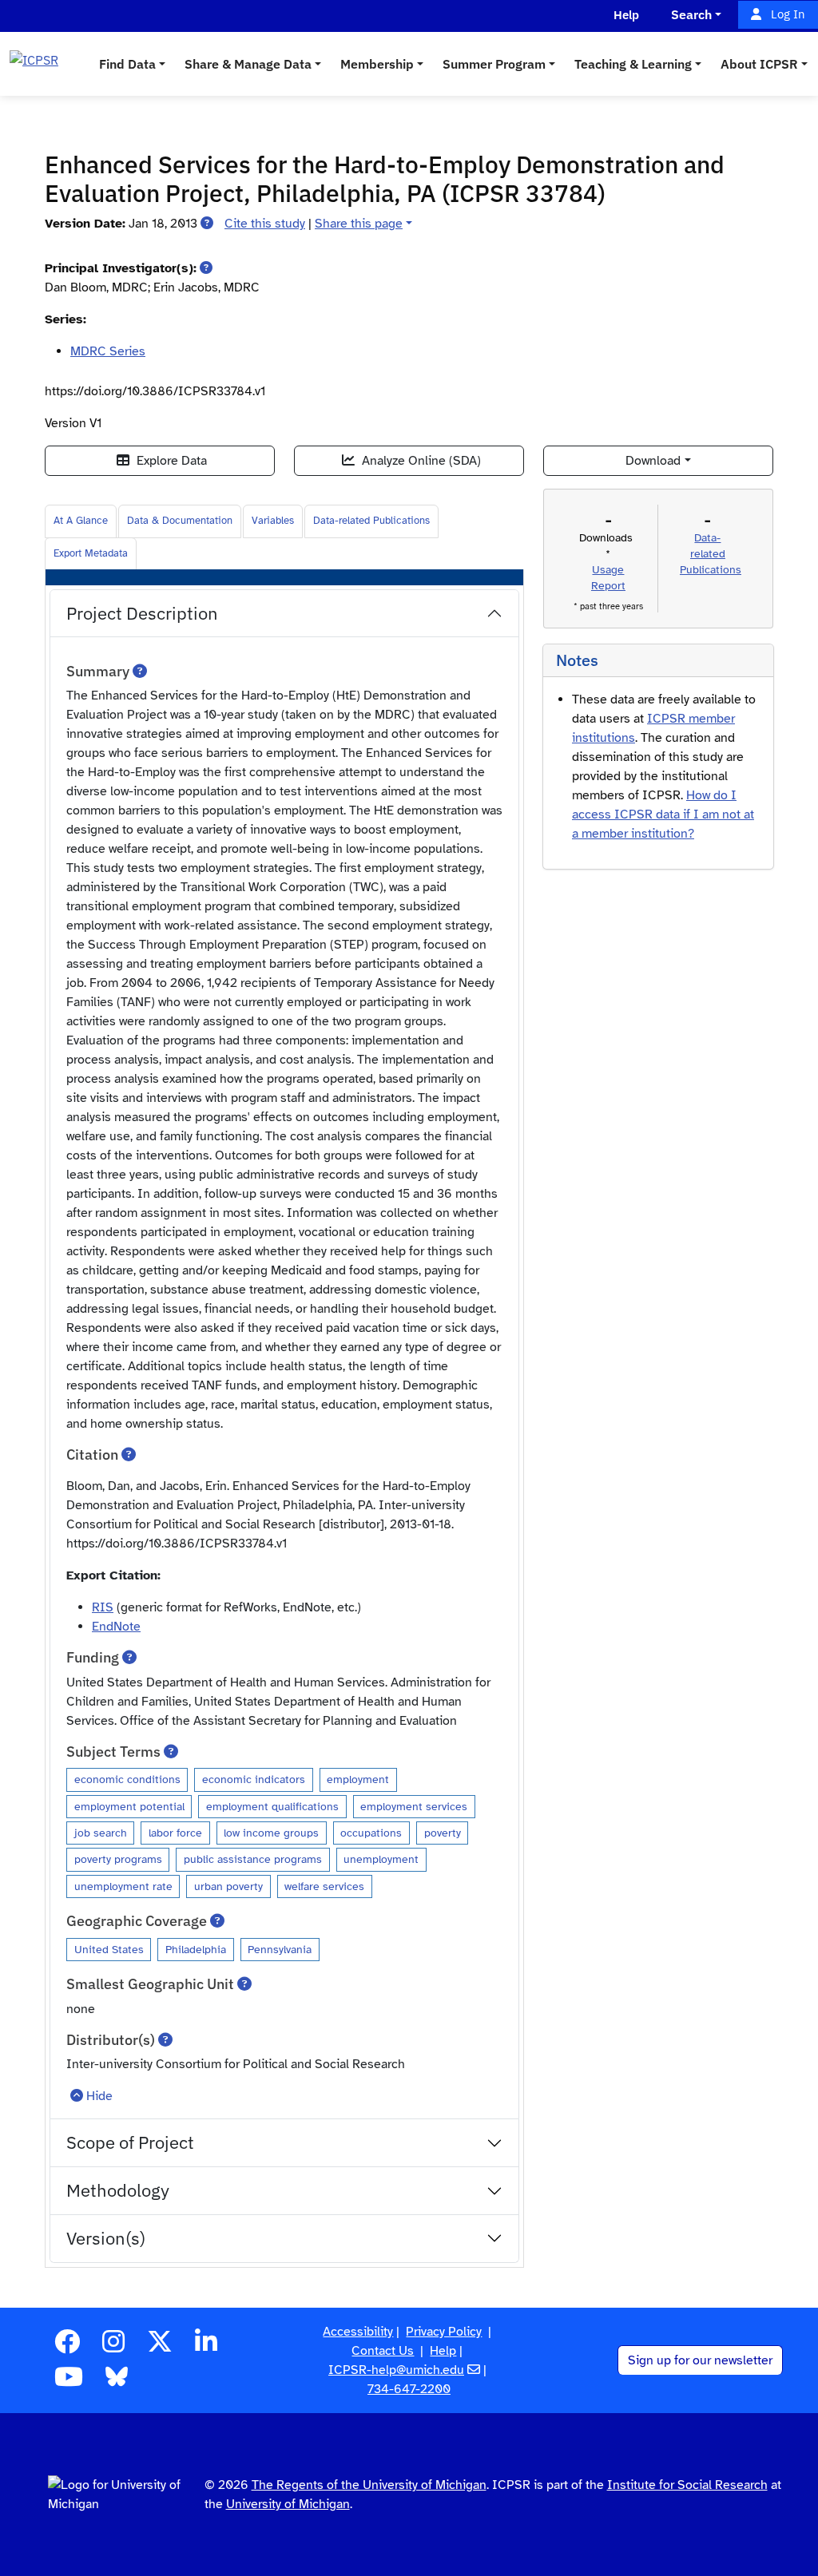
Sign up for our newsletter (700, 2360)
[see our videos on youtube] (69, 2382)
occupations (371, 1833)
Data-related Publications (371, 521)
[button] (207, 224)
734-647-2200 (409, 2389)
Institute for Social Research (687, 2485)
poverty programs (118, 1859)
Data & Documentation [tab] (180, 521)
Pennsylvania (280, 1949)
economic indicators (254, 1779)
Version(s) (106, 2238)
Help (443, 2351)
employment (358, 1779)
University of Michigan (288, 2504)
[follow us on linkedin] (206, 2347)
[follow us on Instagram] (113, 2347)
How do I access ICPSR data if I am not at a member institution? (663, 814)
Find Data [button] (127, 64)
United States (109, 1949)
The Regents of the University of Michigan (369, 2485)
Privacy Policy (444, 2332)
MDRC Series (108, 351)
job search (101, 1833)
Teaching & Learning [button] (633, 64)
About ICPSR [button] (759, 64)
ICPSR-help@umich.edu (396, 2370)
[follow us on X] (160, 2347)
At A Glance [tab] (81, 521)
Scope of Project (130, 2142)
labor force (175, 1833)
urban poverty (228, 1886)
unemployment (381, 1859)
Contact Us (383, 2351)
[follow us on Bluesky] (117, 2382)
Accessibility (358, 2332)
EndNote (116, 1627)
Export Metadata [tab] (91, 553)
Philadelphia (196, 1949)
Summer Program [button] (494, 64)
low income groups (271, 1833)
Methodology (118, 2190)
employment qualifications (272, 1806)
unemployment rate (123, 1886)
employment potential (129, 1806)
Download (653, 461)
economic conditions (127, 1779)
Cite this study (265, 224)
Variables (273, 521)
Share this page (359, 224)
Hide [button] (99, 2096)
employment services (414, 1806)
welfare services (324, 1886)
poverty (443, 1833)
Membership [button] (377, 64)
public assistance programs (253, 1859)
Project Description (142, 613)
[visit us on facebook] (67, 2347)
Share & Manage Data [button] (248, 64)
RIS (103, 1607)
